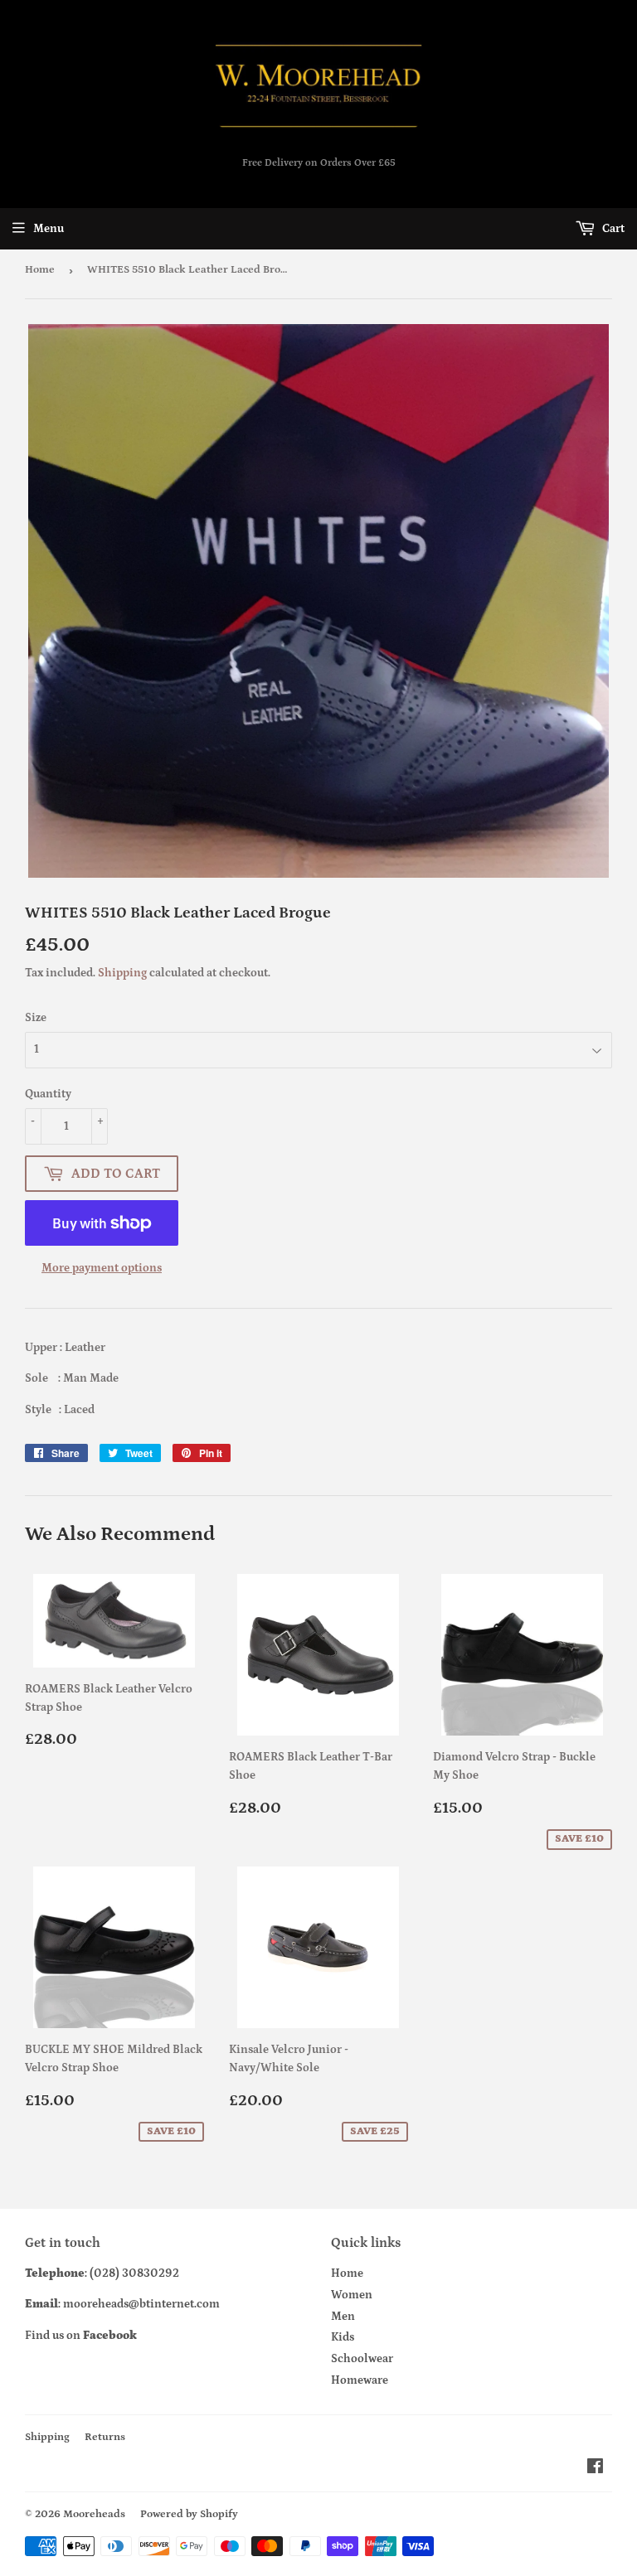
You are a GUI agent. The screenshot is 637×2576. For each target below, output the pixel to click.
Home (40, 270)
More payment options (102, 1268)
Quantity (48, 1094)
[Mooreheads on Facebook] (595, 2469)
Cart (612, 229)
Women (352, 2295)
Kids (343, 2337)
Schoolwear (362, 2359)
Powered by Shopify (189, 2514)
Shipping (122, 973)
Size (36, 1018)
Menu (49, 229)
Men (343, 2317)
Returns (105, 2437)
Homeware (360, 2380)
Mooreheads (94, 2514)
